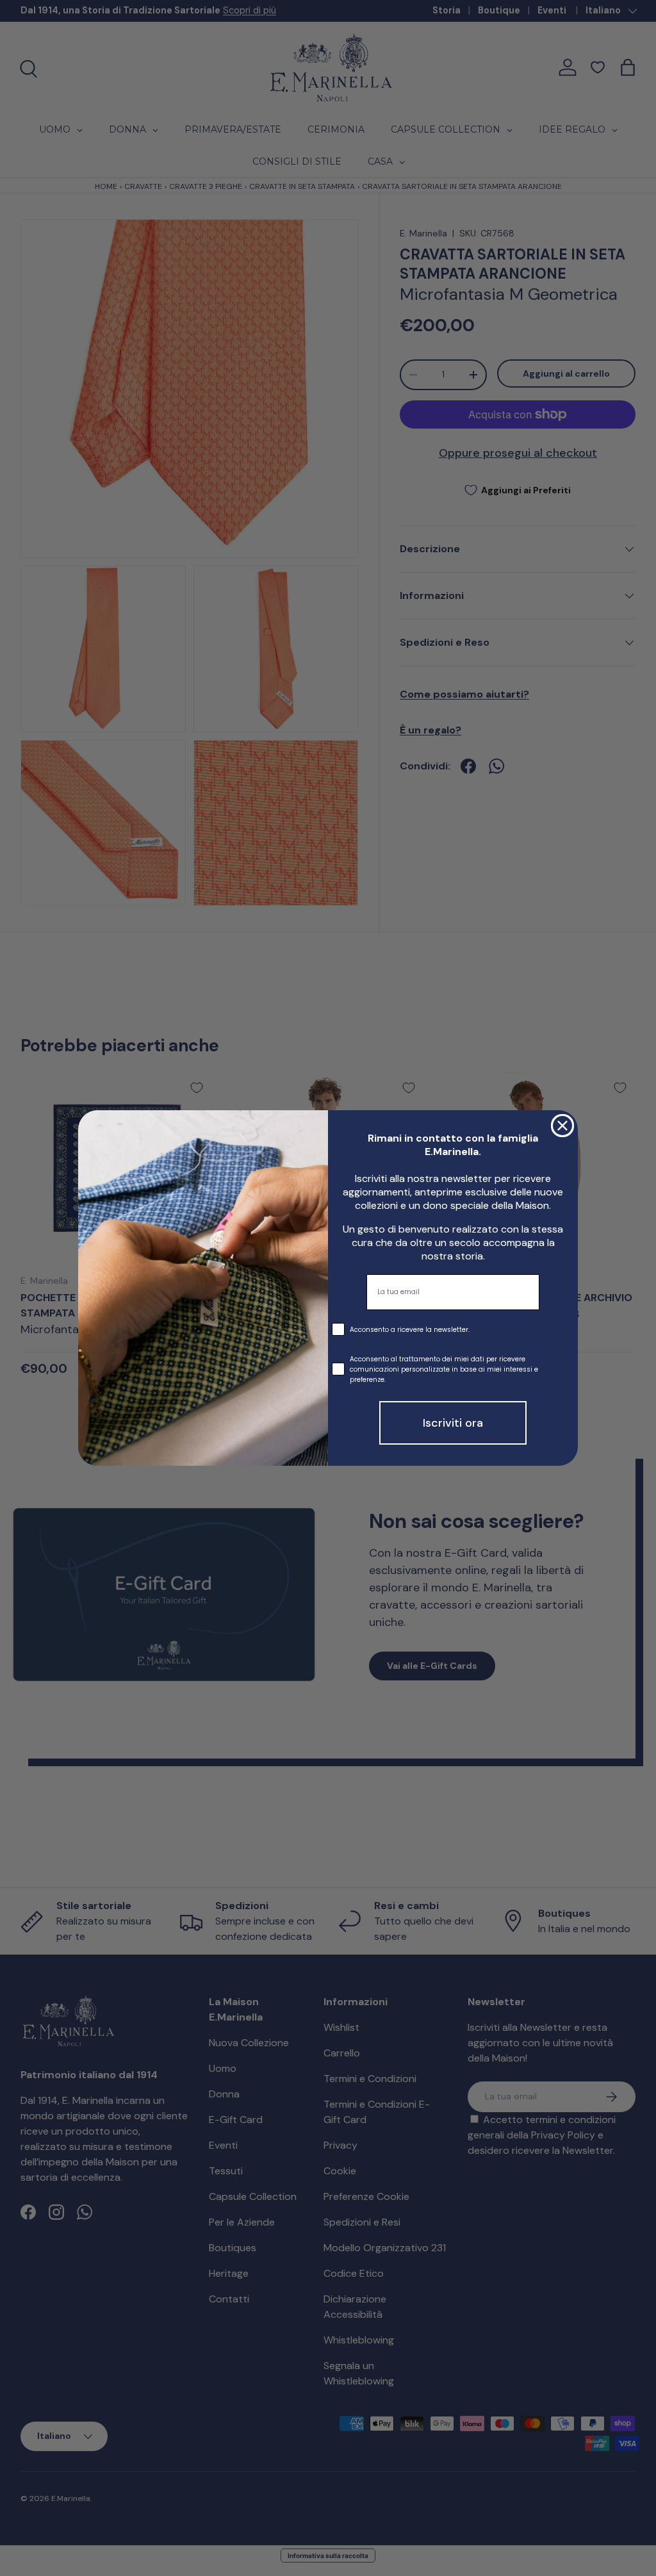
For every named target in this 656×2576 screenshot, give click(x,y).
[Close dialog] (562, 1126)
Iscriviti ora (453, 1423)
